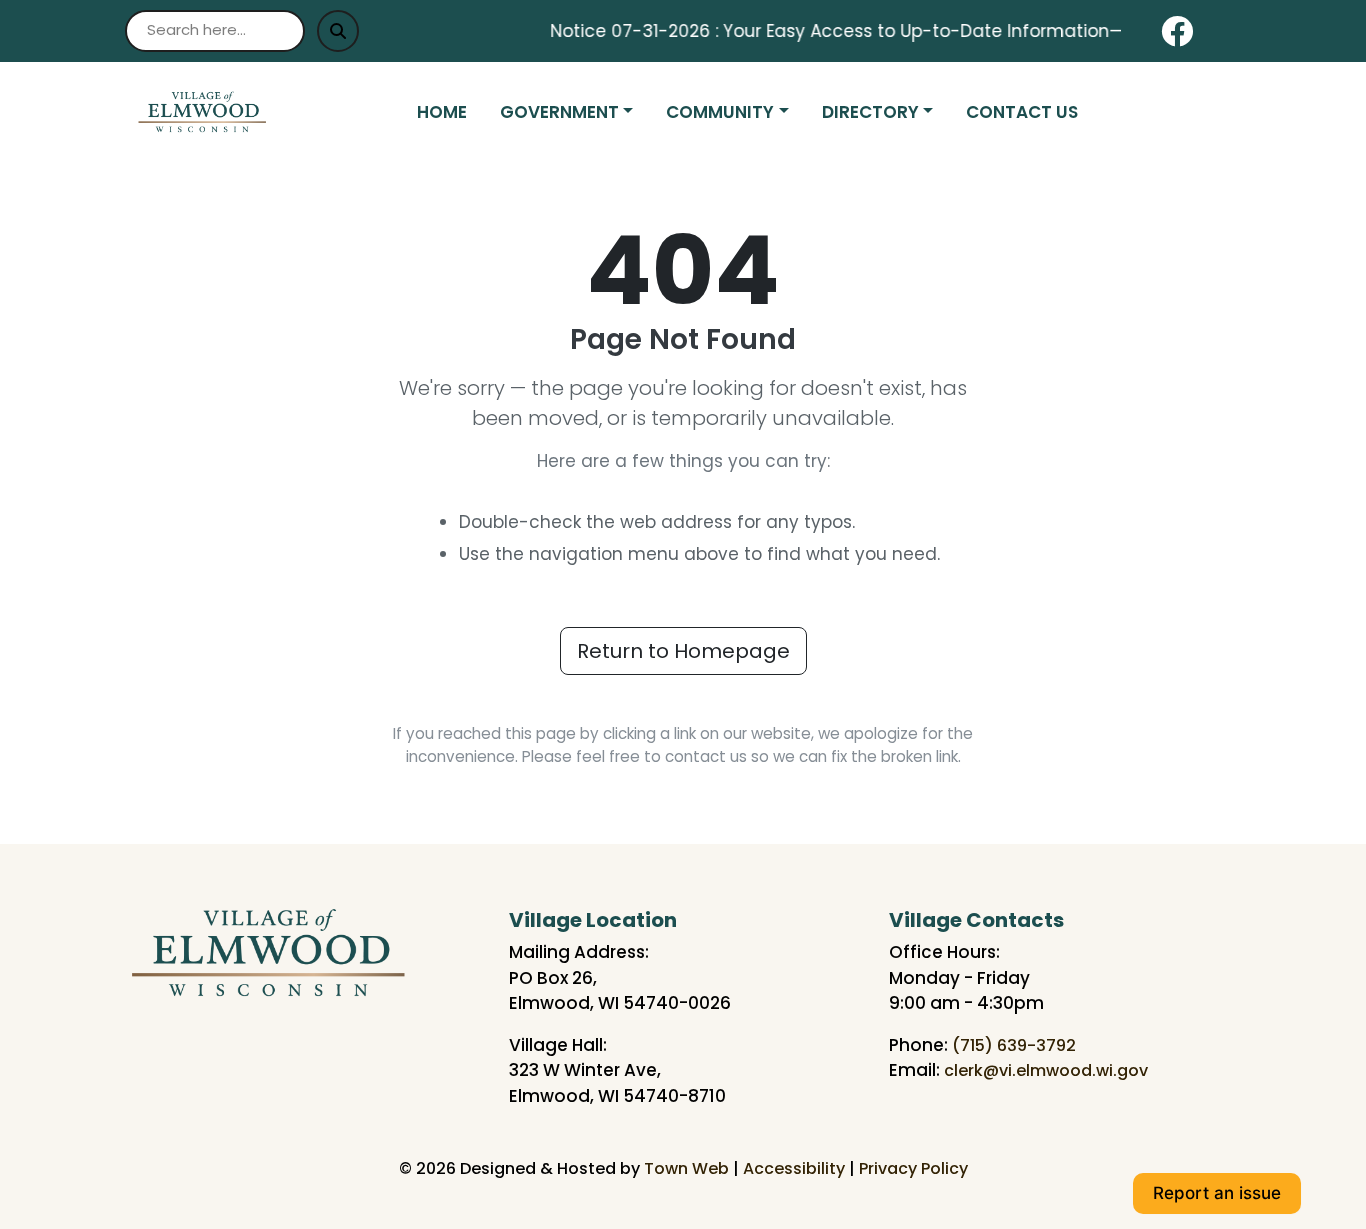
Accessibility (794, 1168)
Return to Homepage (683, 651)
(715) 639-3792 (1014, 1045)
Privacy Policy (913, 1168)
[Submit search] (338, 31)
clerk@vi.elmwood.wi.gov (1046, 1070)
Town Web (686, 1168)
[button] (575, 113)
